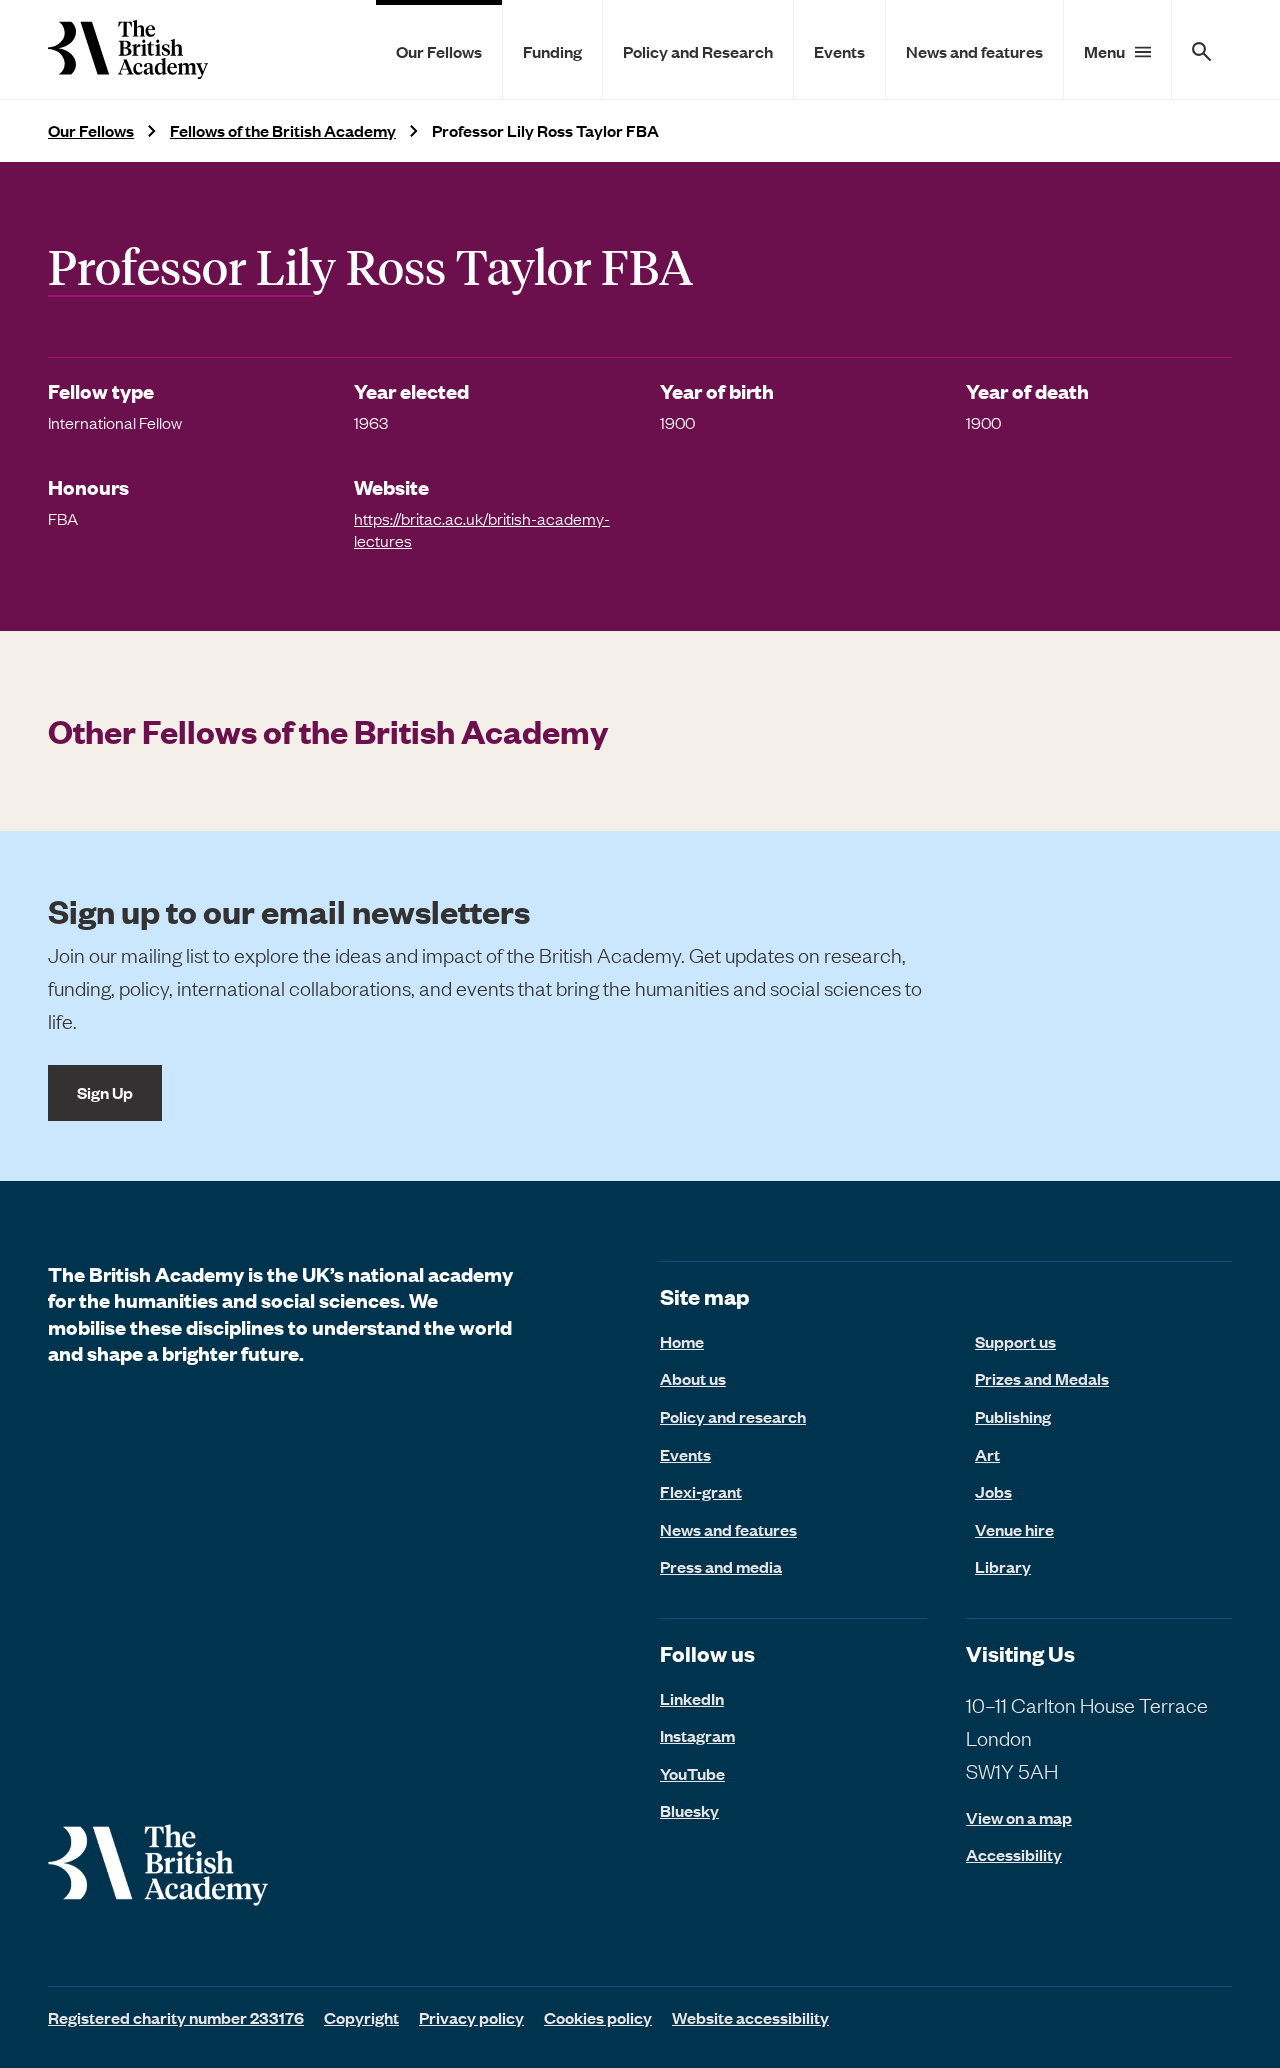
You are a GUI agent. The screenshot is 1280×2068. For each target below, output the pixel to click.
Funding (552, 51)
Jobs (993, 1491)
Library (1003, 1566)
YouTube (692, 1773)
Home (682, 1341)
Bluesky (689, 1810)
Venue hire (1014, 1529)
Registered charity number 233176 (176, 2017)
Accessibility (1014, 1854)
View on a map (1019, 1817)
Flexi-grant (701, 1491)
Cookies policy (598, 2017)
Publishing (1013, 1416)
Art (987, 1454)
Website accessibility (750, 2017)
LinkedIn (692, 1698)
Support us (1015, 1341)
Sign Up (105, 1092)
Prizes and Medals (1042, 1378)
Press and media (721, 1566)
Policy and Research (698, 51)
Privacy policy (471, 2017)
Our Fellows (439, 51)
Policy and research (733, 1416)
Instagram (697, 1735)
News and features (974, 51)
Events (839, 51)
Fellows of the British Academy (283, 130)
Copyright (361, 2017)
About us (693, 1378)
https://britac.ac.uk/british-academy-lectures (482, 529)
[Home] (128, 49)
